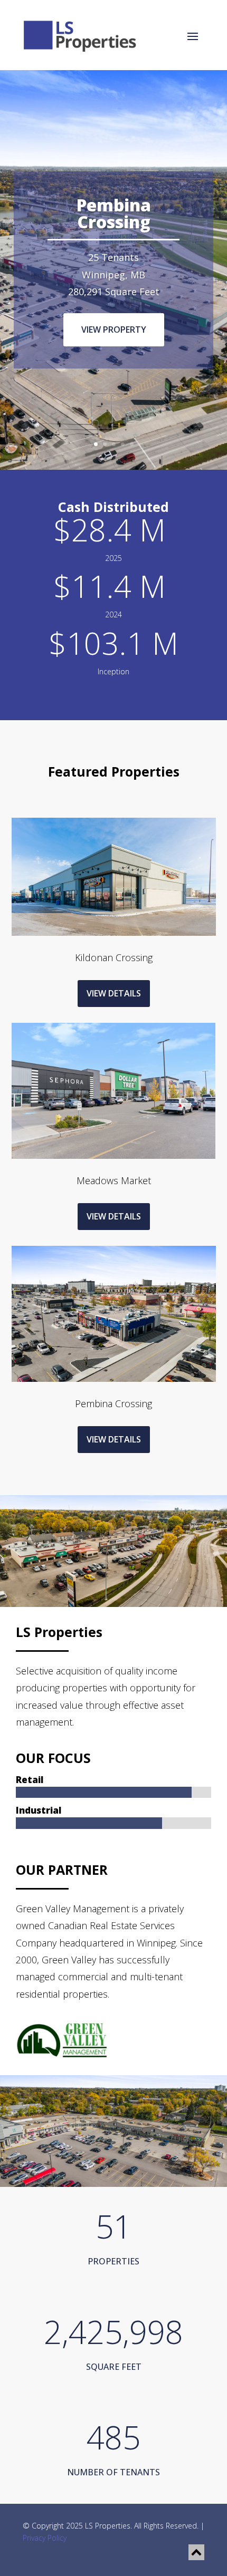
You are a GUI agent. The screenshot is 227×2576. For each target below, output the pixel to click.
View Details (114, 993)
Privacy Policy (45, 2538)
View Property (114, 330)
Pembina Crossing (114, 213)
